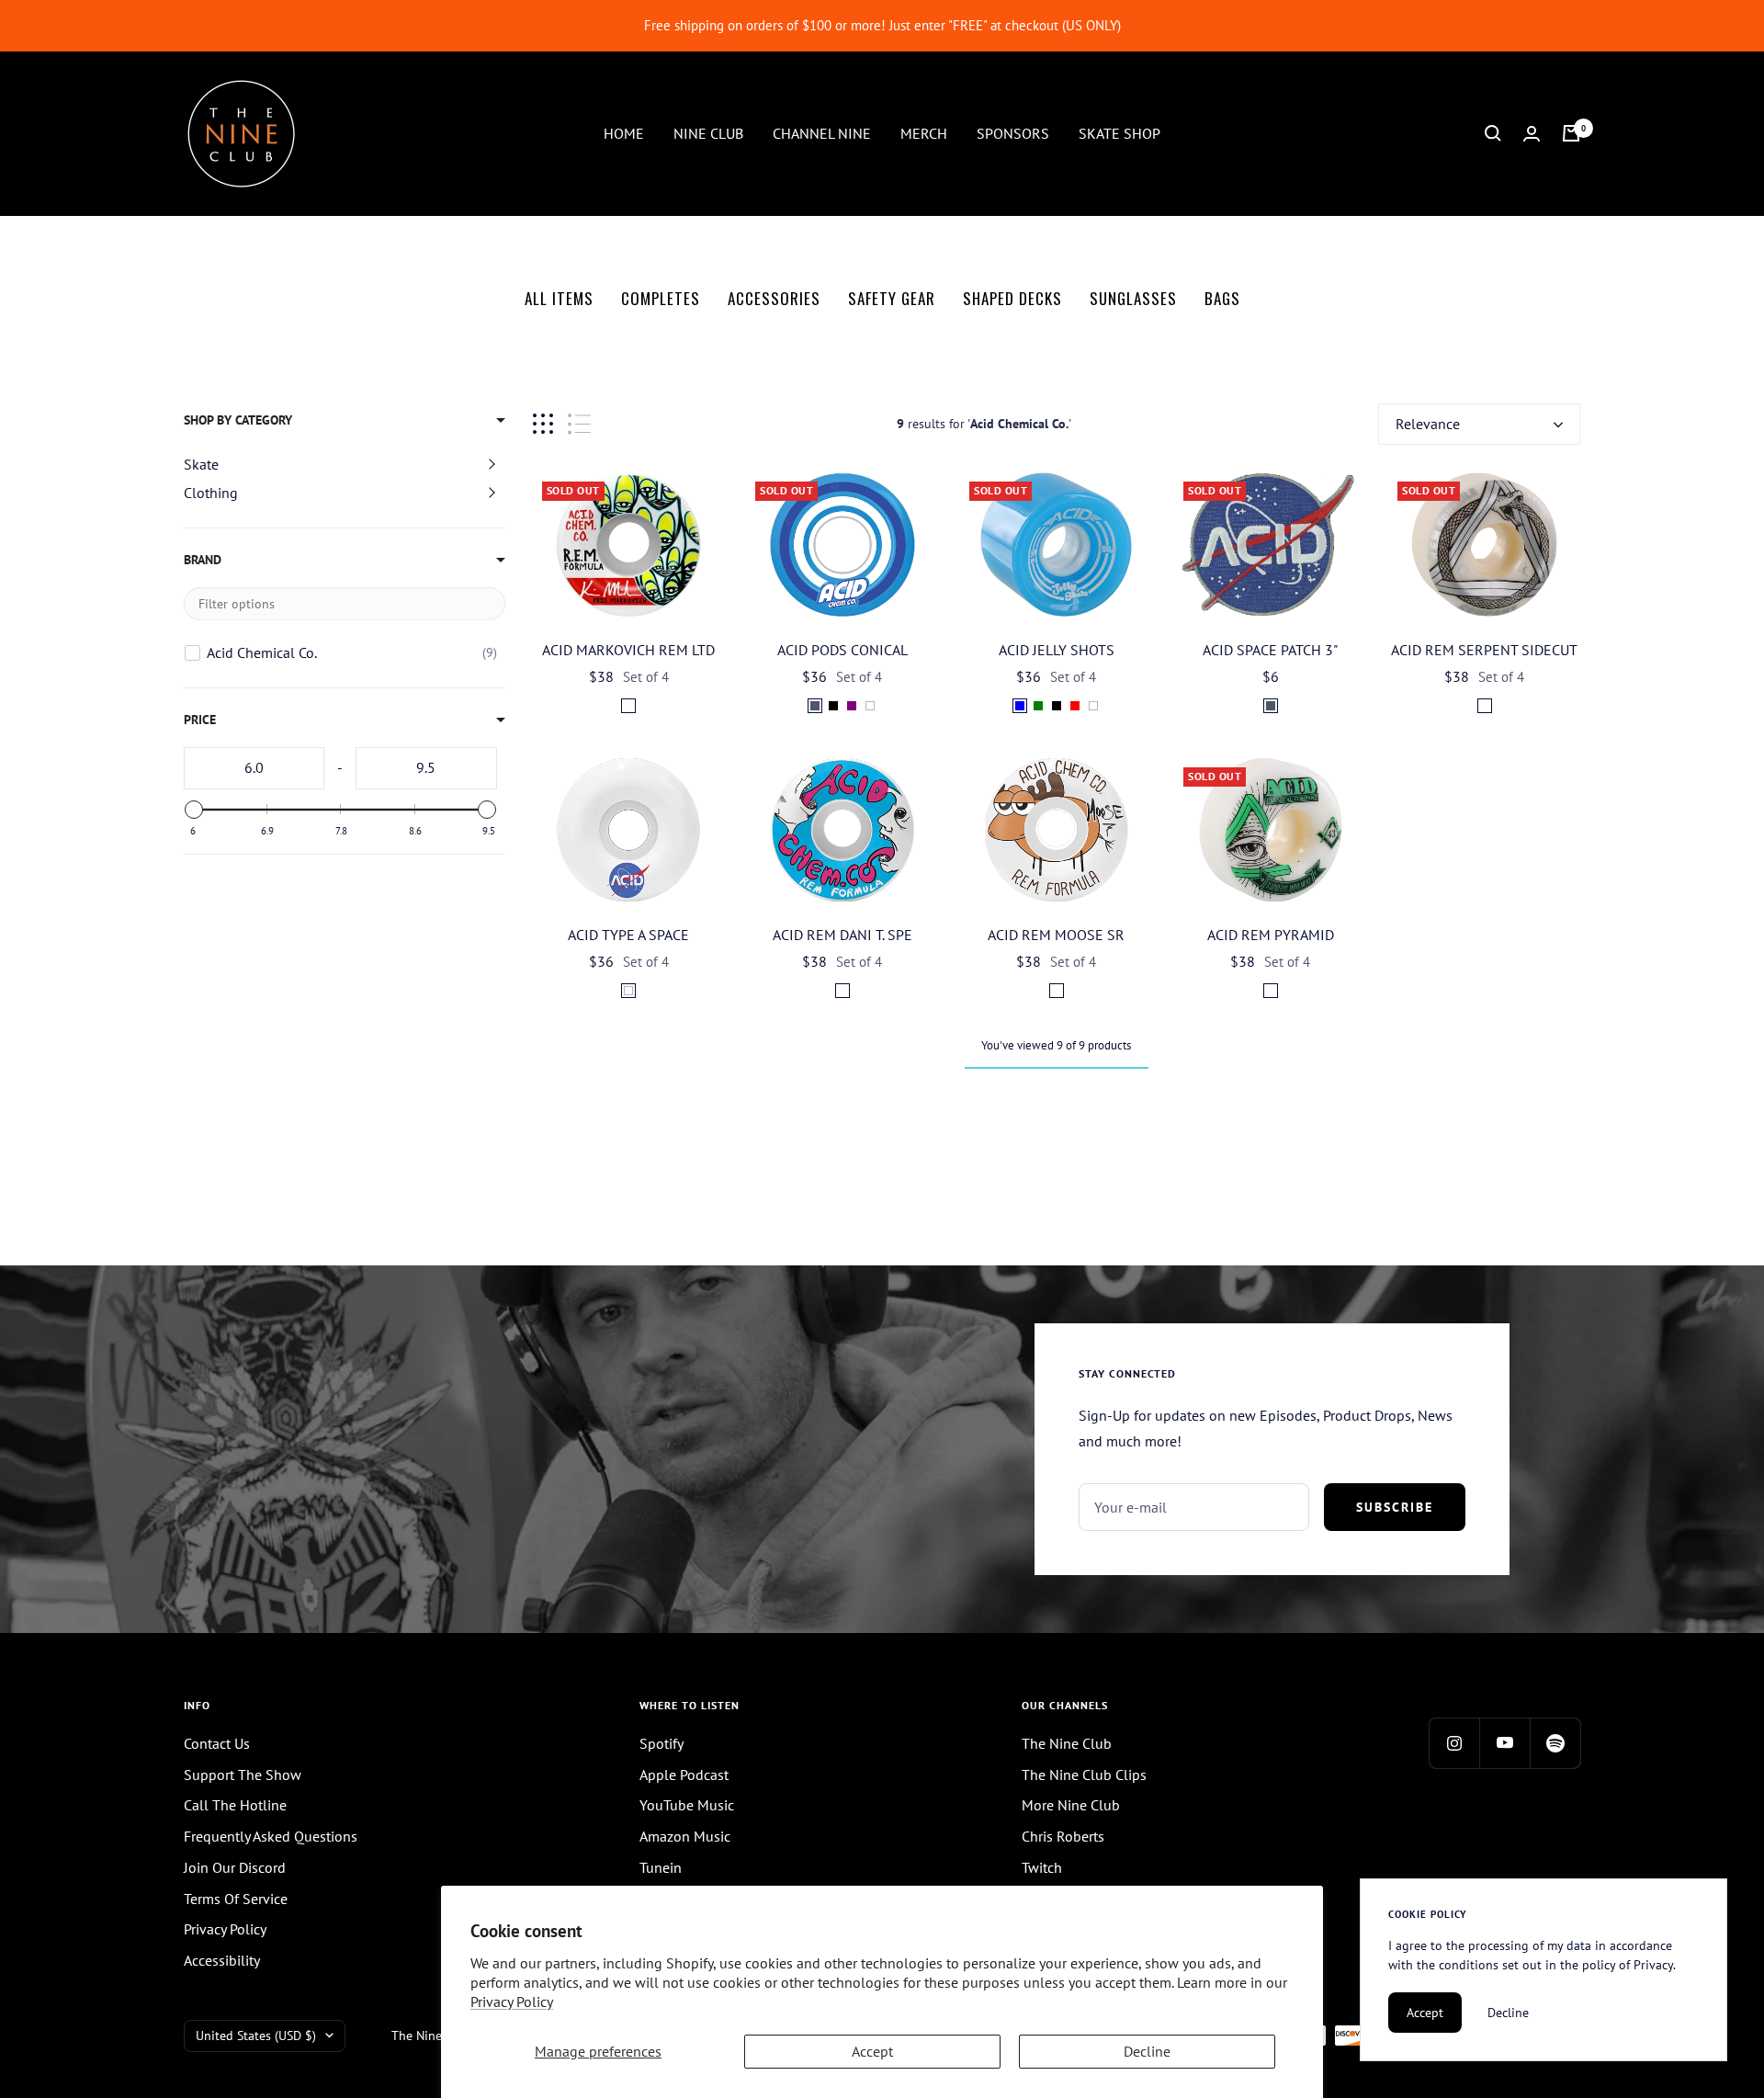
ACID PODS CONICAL (842, 650)
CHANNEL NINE (822, 132)
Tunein (661, 1867)
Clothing (211, 493)
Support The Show (243, 1775)
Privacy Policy (512, 2002)
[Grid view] (543, 424)
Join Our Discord (235, 1867)
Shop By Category (238, 420)
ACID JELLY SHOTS (1057, 650)
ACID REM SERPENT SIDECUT (1484, 650)
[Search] (1493, 133)
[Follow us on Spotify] (1555, 1743)
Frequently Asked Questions (271, 1836)
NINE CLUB (708, 132)
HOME (624, 132)
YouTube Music (687, 1805)
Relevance (1428, 424)
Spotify (661, 1743)
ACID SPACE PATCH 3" (1270, 650)
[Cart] (1571, 133)
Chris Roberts (1063, 1836)
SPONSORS (1013, 132)
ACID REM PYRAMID (1271, 935)
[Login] (1532, 134)
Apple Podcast (684, 1775)
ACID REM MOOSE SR (1056, 935)
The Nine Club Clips (1084, 1775)
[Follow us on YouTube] (1504, 1743)
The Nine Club (1067, 1743)
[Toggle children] (492, 464)
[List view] (579, 424)
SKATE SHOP (1119, 132)
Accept (872, 2051)
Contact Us (217, 1743)
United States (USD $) (256, 2036)
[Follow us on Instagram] (1454, 1743)
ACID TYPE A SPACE (628, 935)
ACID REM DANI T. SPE (842, 935)
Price (200, 720)
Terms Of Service (236, 1899)
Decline (1147, 2051)
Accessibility (222, 1960)
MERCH (924, 132)
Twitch (1042, 1867)
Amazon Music (685, 1836)
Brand (203, 560)
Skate (201, 464)
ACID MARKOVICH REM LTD (628, 650)
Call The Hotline (235, 1805)
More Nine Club (1071, 1805)
